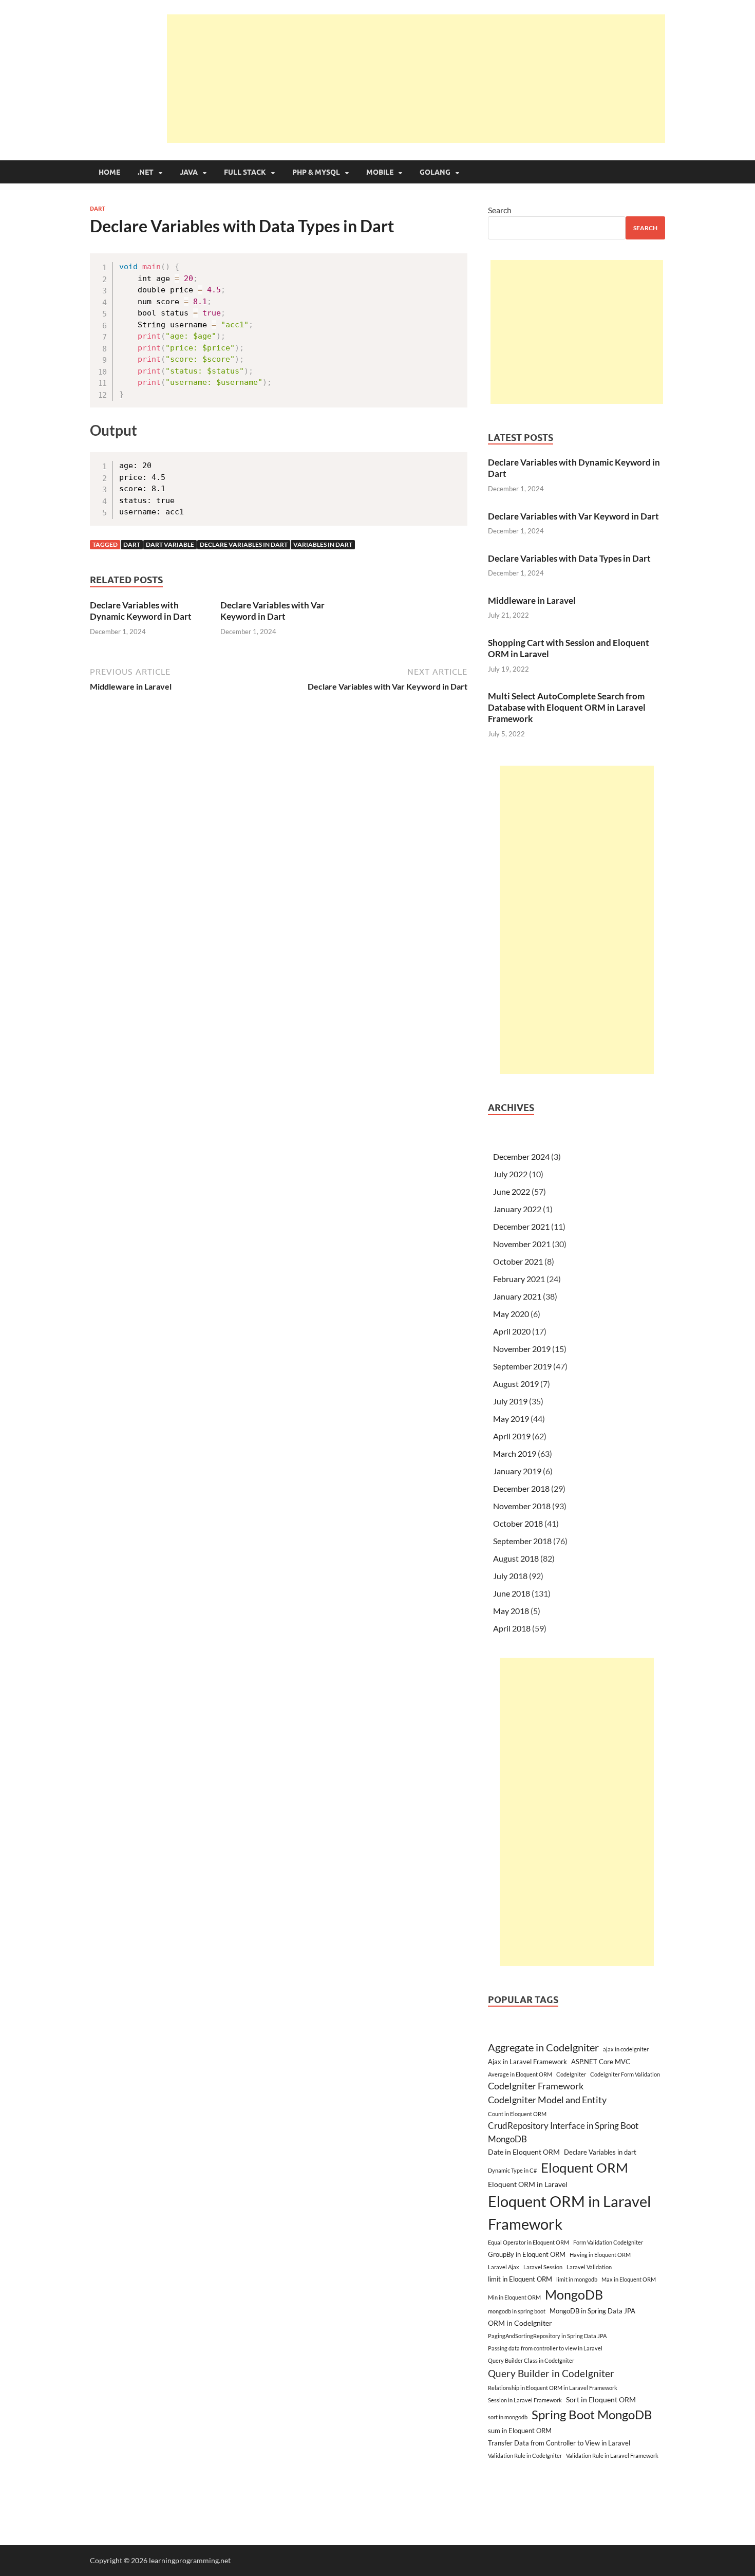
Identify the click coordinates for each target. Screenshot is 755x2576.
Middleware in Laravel (532, 600)
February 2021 (519, 1279)
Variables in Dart (323, 544)
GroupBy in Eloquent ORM (527, 2254)
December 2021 (521, 1226)
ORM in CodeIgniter (520, 2323)
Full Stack (245, 172)
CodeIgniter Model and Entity (547, 2100)
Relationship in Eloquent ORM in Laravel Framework (553, 2388)
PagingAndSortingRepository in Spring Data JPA (547, 2336)
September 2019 (522, 1366)
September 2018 (522, 1541)
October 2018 (518, 1523)
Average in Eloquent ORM (520, 2074)
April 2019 (512, 1436)
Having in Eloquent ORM (600, 2255)
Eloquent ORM (584, 2167)
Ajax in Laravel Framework (527, 2062)
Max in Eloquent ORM (629, 2279)
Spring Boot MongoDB (592, 2414)
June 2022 (512, 1191)
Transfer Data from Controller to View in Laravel (559, 2443)
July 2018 (510, 1576)
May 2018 (511, 1611)
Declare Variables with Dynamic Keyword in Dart (141, 611)
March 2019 (515, 1453)
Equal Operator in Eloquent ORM (528, 2242)
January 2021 (517, 1296)
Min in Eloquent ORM (514, 2297)
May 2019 (511, 1419)
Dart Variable (170, 544)
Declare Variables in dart (244, 544)
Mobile (380, 172)
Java (189, 172)
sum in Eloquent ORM (520, 2431)
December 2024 (521, 1156)
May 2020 (511, 1314)
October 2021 (518, 1261)
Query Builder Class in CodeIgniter (531, 2360)
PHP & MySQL (316, 172)
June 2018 (512, 1593)
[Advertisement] (416, 79)
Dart (98, 209)
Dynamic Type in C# (512, 2170)
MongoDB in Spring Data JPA (592, 2311)
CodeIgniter (571, 2074)
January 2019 (517, 1471)
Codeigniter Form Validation (625, 2074)
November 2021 (522, 1244)
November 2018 (522, 1506)
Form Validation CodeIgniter (608, 2242)
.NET (146, 172)
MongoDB (574, 2294)
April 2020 (512, 1331)
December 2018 (521, 1488)
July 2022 (510, 1174)
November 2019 (522, 1349)
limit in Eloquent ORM (520, 2279)
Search (500, 210)
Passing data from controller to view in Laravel (545, 2348)
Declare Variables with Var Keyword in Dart (272, 611)
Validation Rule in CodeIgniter (525, 2455)
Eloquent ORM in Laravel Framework (569, 2212)
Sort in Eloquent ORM (601, 2399)
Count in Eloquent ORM (517, 2114)
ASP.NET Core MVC (601, 2062)
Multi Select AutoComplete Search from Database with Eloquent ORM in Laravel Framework (567, 707)
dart (132, 544)
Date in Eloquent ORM (524, 2152)
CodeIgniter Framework (536, 2086)
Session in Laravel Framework (525, 2400)
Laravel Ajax (504, 2267)
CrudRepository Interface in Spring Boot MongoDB (563, 2132)
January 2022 (517, 1209)
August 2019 (516, 1384)
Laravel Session (543, 2267)
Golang (435, 172)
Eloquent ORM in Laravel (528, 2184)
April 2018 (512, 1628)
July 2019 (510, 1401)
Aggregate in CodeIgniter (543, 2047)
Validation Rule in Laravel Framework (612, 2455)
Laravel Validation (589, 2267)
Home (109, 172)
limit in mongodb (577, 2279)
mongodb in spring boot (517, 2311)
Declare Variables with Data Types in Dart (569, 558)
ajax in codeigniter (626, 2049)
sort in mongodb (508, 2417)
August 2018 (516, 1558)
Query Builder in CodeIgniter (551, 2373)
